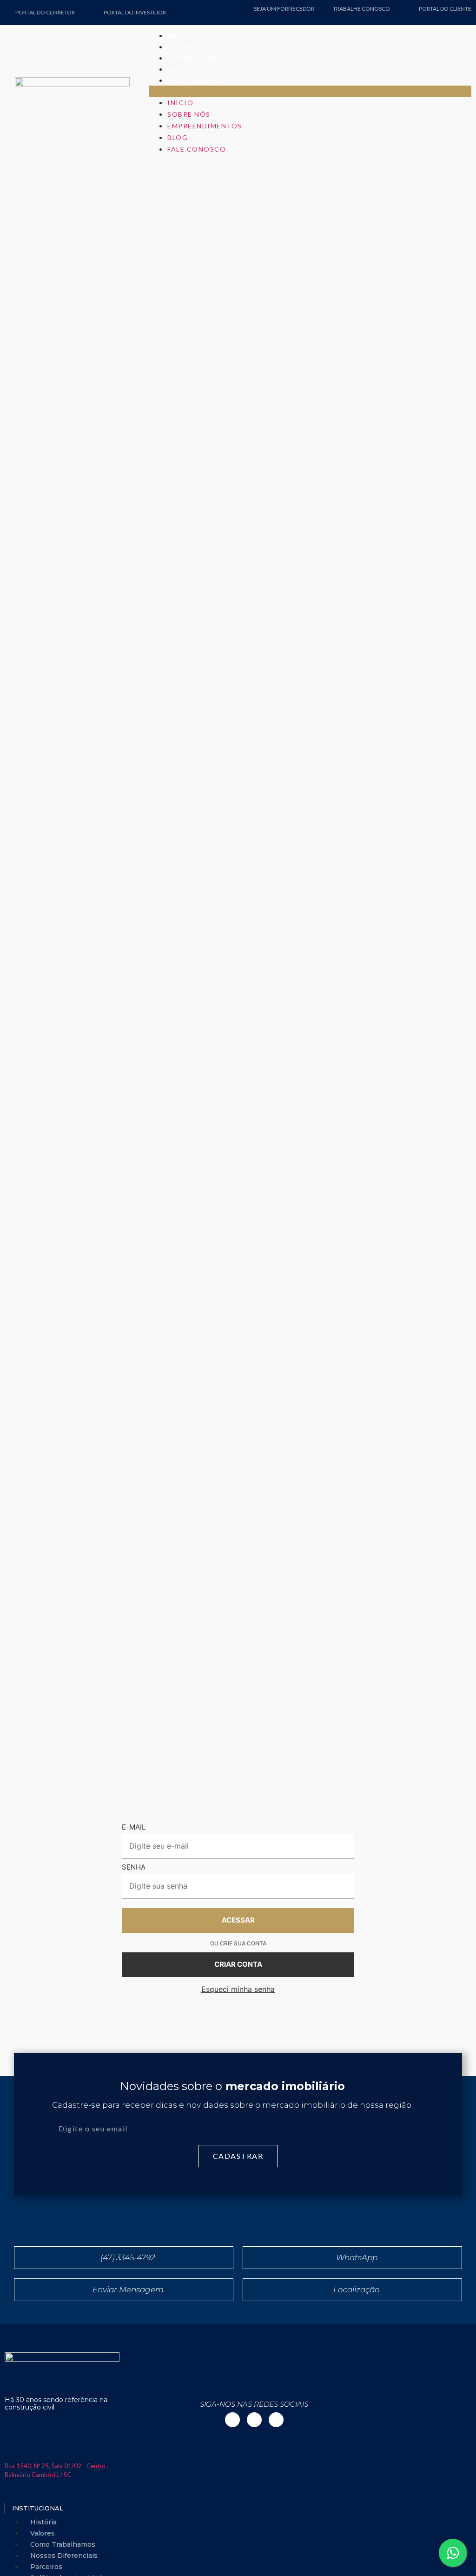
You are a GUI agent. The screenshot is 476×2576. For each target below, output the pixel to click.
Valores (43, 2533)
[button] (310, 91)
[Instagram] (434, 17)
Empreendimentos (205, 58)
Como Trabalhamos (63, 2544)
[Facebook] (463, 17)
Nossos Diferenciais (64, 2556)
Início (180, 36)
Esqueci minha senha (238, 1989)
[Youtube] (449, 17)
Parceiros (46, 2567)
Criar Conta (238, 1964)
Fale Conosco (197, 80)
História (43, 2522)
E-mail (134, 1827)
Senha (134, 1867)
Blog (178, 69)
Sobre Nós (189, 47)
